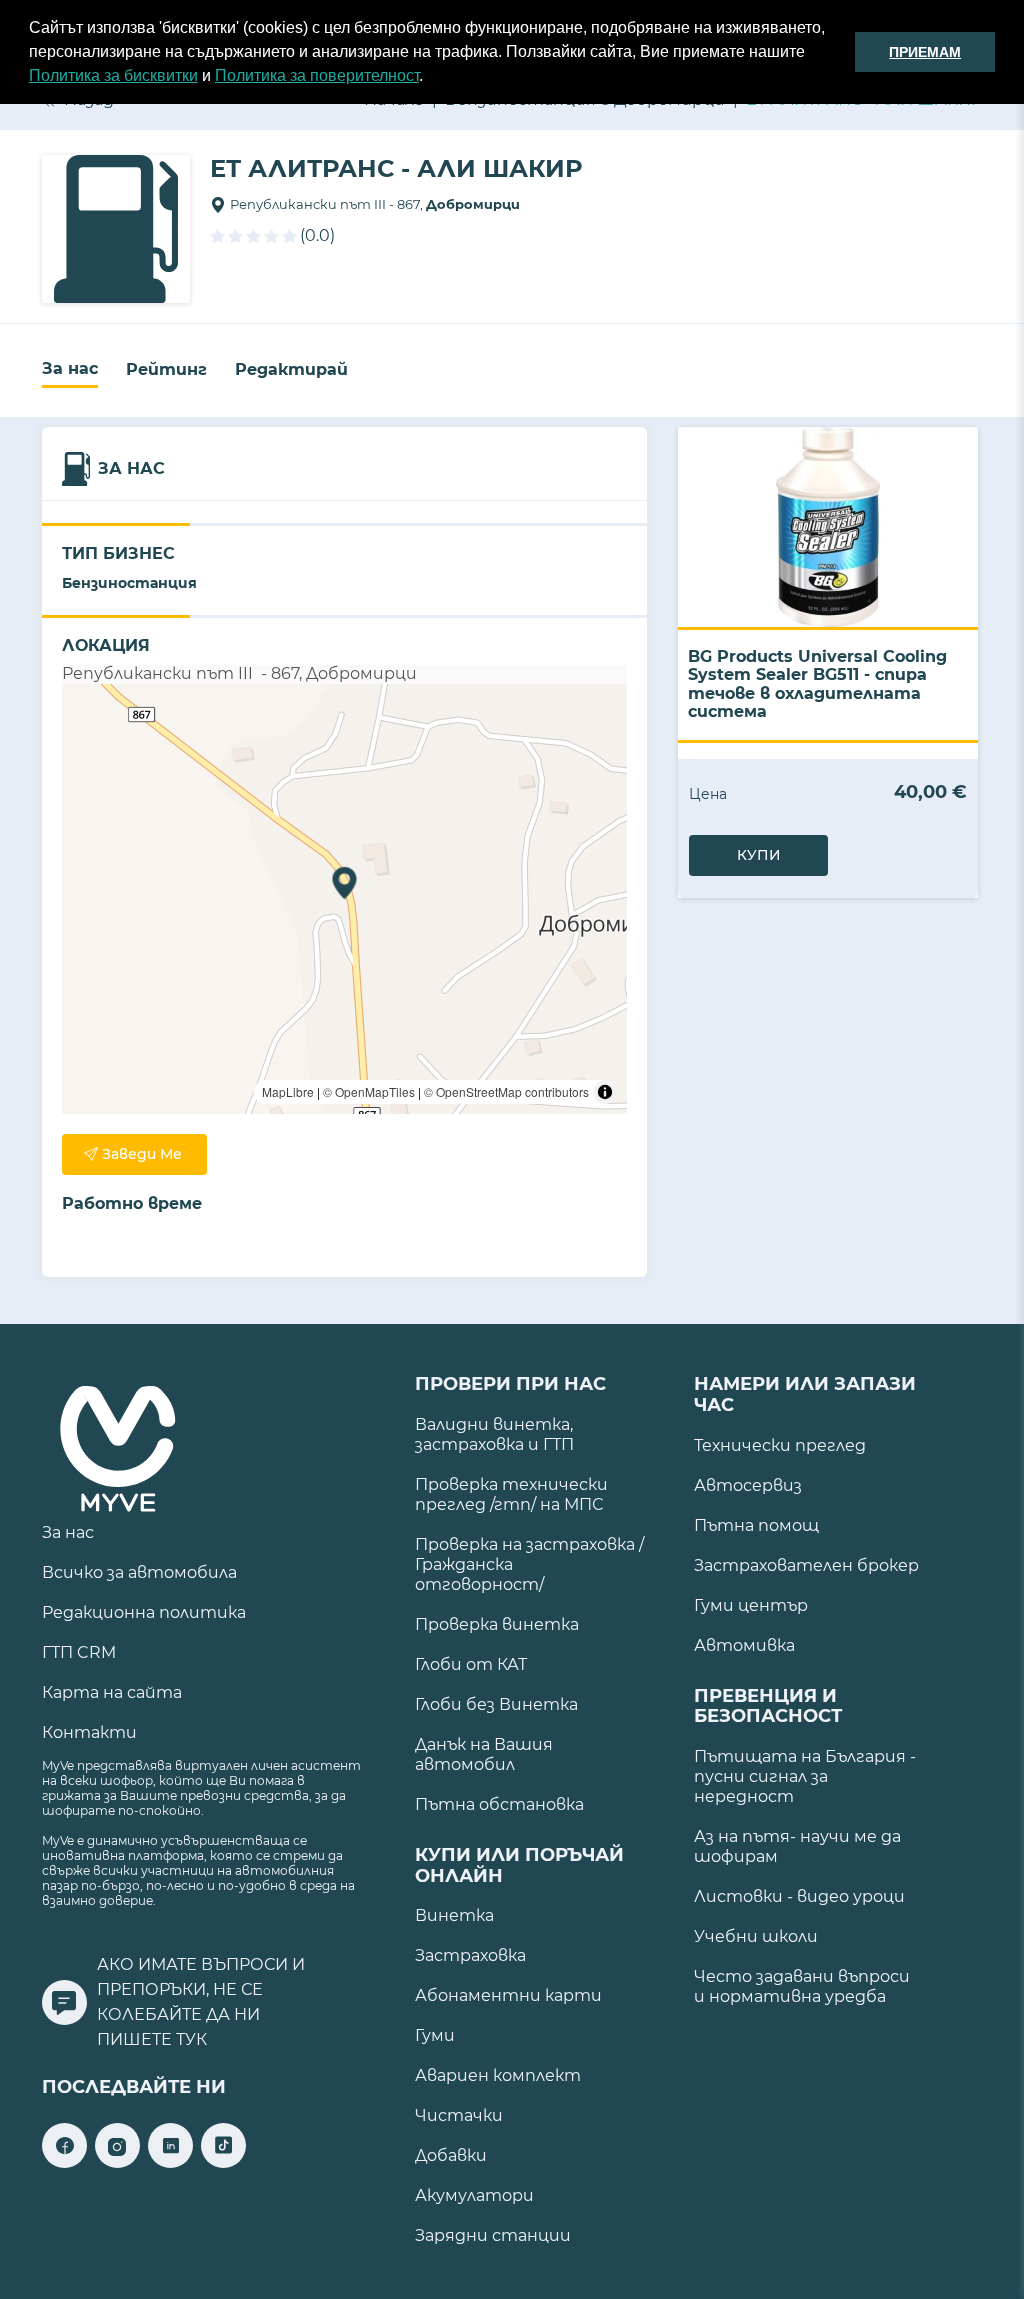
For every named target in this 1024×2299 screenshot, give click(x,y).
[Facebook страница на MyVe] (64, 2162)
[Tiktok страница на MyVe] (223, 2162)
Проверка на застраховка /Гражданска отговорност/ (529, 1564)
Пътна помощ (756, 1525)
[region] (344, 899)
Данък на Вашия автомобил (484, 1754)
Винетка (454, 1915)
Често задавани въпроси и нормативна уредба (802, 1986)
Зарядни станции (493, 2235)
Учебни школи (756, 1936)
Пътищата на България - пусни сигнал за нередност (805, 1776)
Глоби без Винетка (496, 1704)
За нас (70, 368)
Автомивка (744, 1645)
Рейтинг (166, 369)
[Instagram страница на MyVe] (117, 2162)
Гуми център (751, 1605)
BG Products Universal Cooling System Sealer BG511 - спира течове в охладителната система (817, 684)
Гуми (435, 2035)
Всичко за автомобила (139, 1572)
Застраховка (470, 1955)
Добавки (451, 2155)
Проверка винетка (497, 1624)
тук (191, 2039)
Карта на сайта (112, 1692)
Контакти (89, 1732)
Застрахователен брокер (806, 1565)
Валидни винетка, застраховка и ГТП (494, 1434)
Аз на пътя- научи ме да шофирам (797, 1846)
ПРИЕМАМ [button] (925, 52)
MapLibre (288, 1091)
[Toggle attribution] (605, 1092)
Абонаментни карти (508, 1995)
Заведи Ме (142, 1154)
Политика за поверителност (317, 75)
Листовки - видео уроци (799, 1896)
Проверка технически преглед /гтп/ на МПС (511, 1494)
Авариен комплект (498, 2075)
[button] (430, 78)
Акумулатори (474, 2195)
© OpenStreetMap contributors (506, 1091)
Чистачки (459, 2115)
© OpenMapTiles (369, 1091)
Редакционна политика (144, 1612)
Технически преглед (780, 1445)
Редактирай (291, 369)
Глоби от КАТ (471, 1664)
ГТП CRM (79, 1652)
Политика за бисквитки (113, 75)
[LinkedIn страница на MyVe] (170, 2162)
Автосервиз (748, 1485)
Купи (759, 855)
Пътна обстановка (499, 1804)
